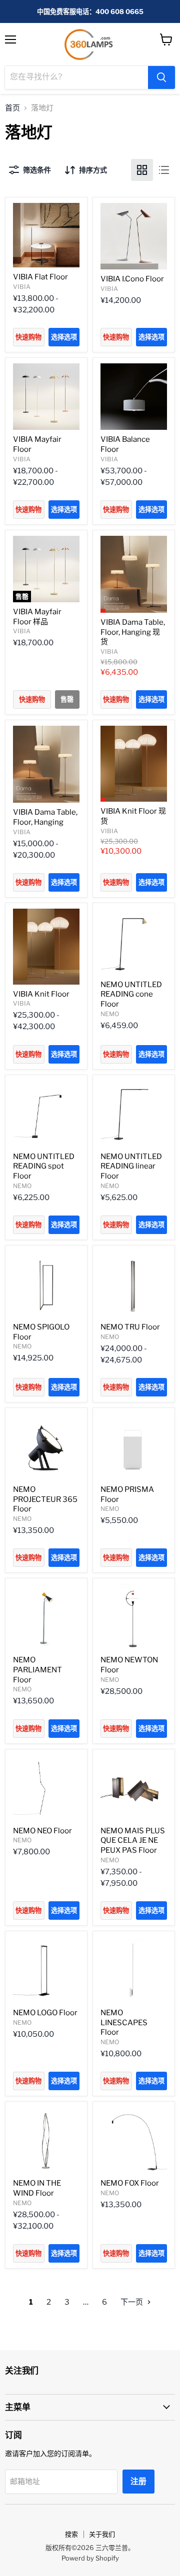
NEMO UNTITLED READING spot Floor (44, 1166)
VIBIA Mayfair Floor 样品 (37, 617)
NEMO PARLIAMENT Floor (37, 1670)
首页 (12, 108)
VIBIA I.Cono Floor (132, 279)
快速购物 (28, 337)
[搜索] (161, 77)
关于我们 (102, 2534)
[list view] (164, 170)
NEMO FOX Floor (130, 2183)
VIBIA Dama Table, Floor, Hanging (45, 817)
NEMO (110, 1014)
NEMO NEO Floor (42, 1831)
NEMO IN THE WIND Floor (37, 2188)
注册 (138, 2481)
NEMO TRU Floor (130, 1327)
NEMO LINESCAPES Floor (124, 2022)
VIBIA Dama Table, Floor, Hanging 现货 (133, 632)
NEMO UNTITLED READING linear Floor (131, 1166)
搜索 (71, 2534)
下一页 (132, 2302)
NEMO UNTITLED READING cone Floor (131, 994)
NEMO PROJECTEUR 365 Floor (45, 1499)
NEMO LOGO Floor (45, 2013)
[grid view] (142, 170)
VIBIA (22, 287)
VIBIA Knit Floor (41, 994)
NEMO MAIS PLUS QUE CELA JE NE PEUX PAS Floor (133, 1841)
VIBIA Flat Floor (40, 277)
